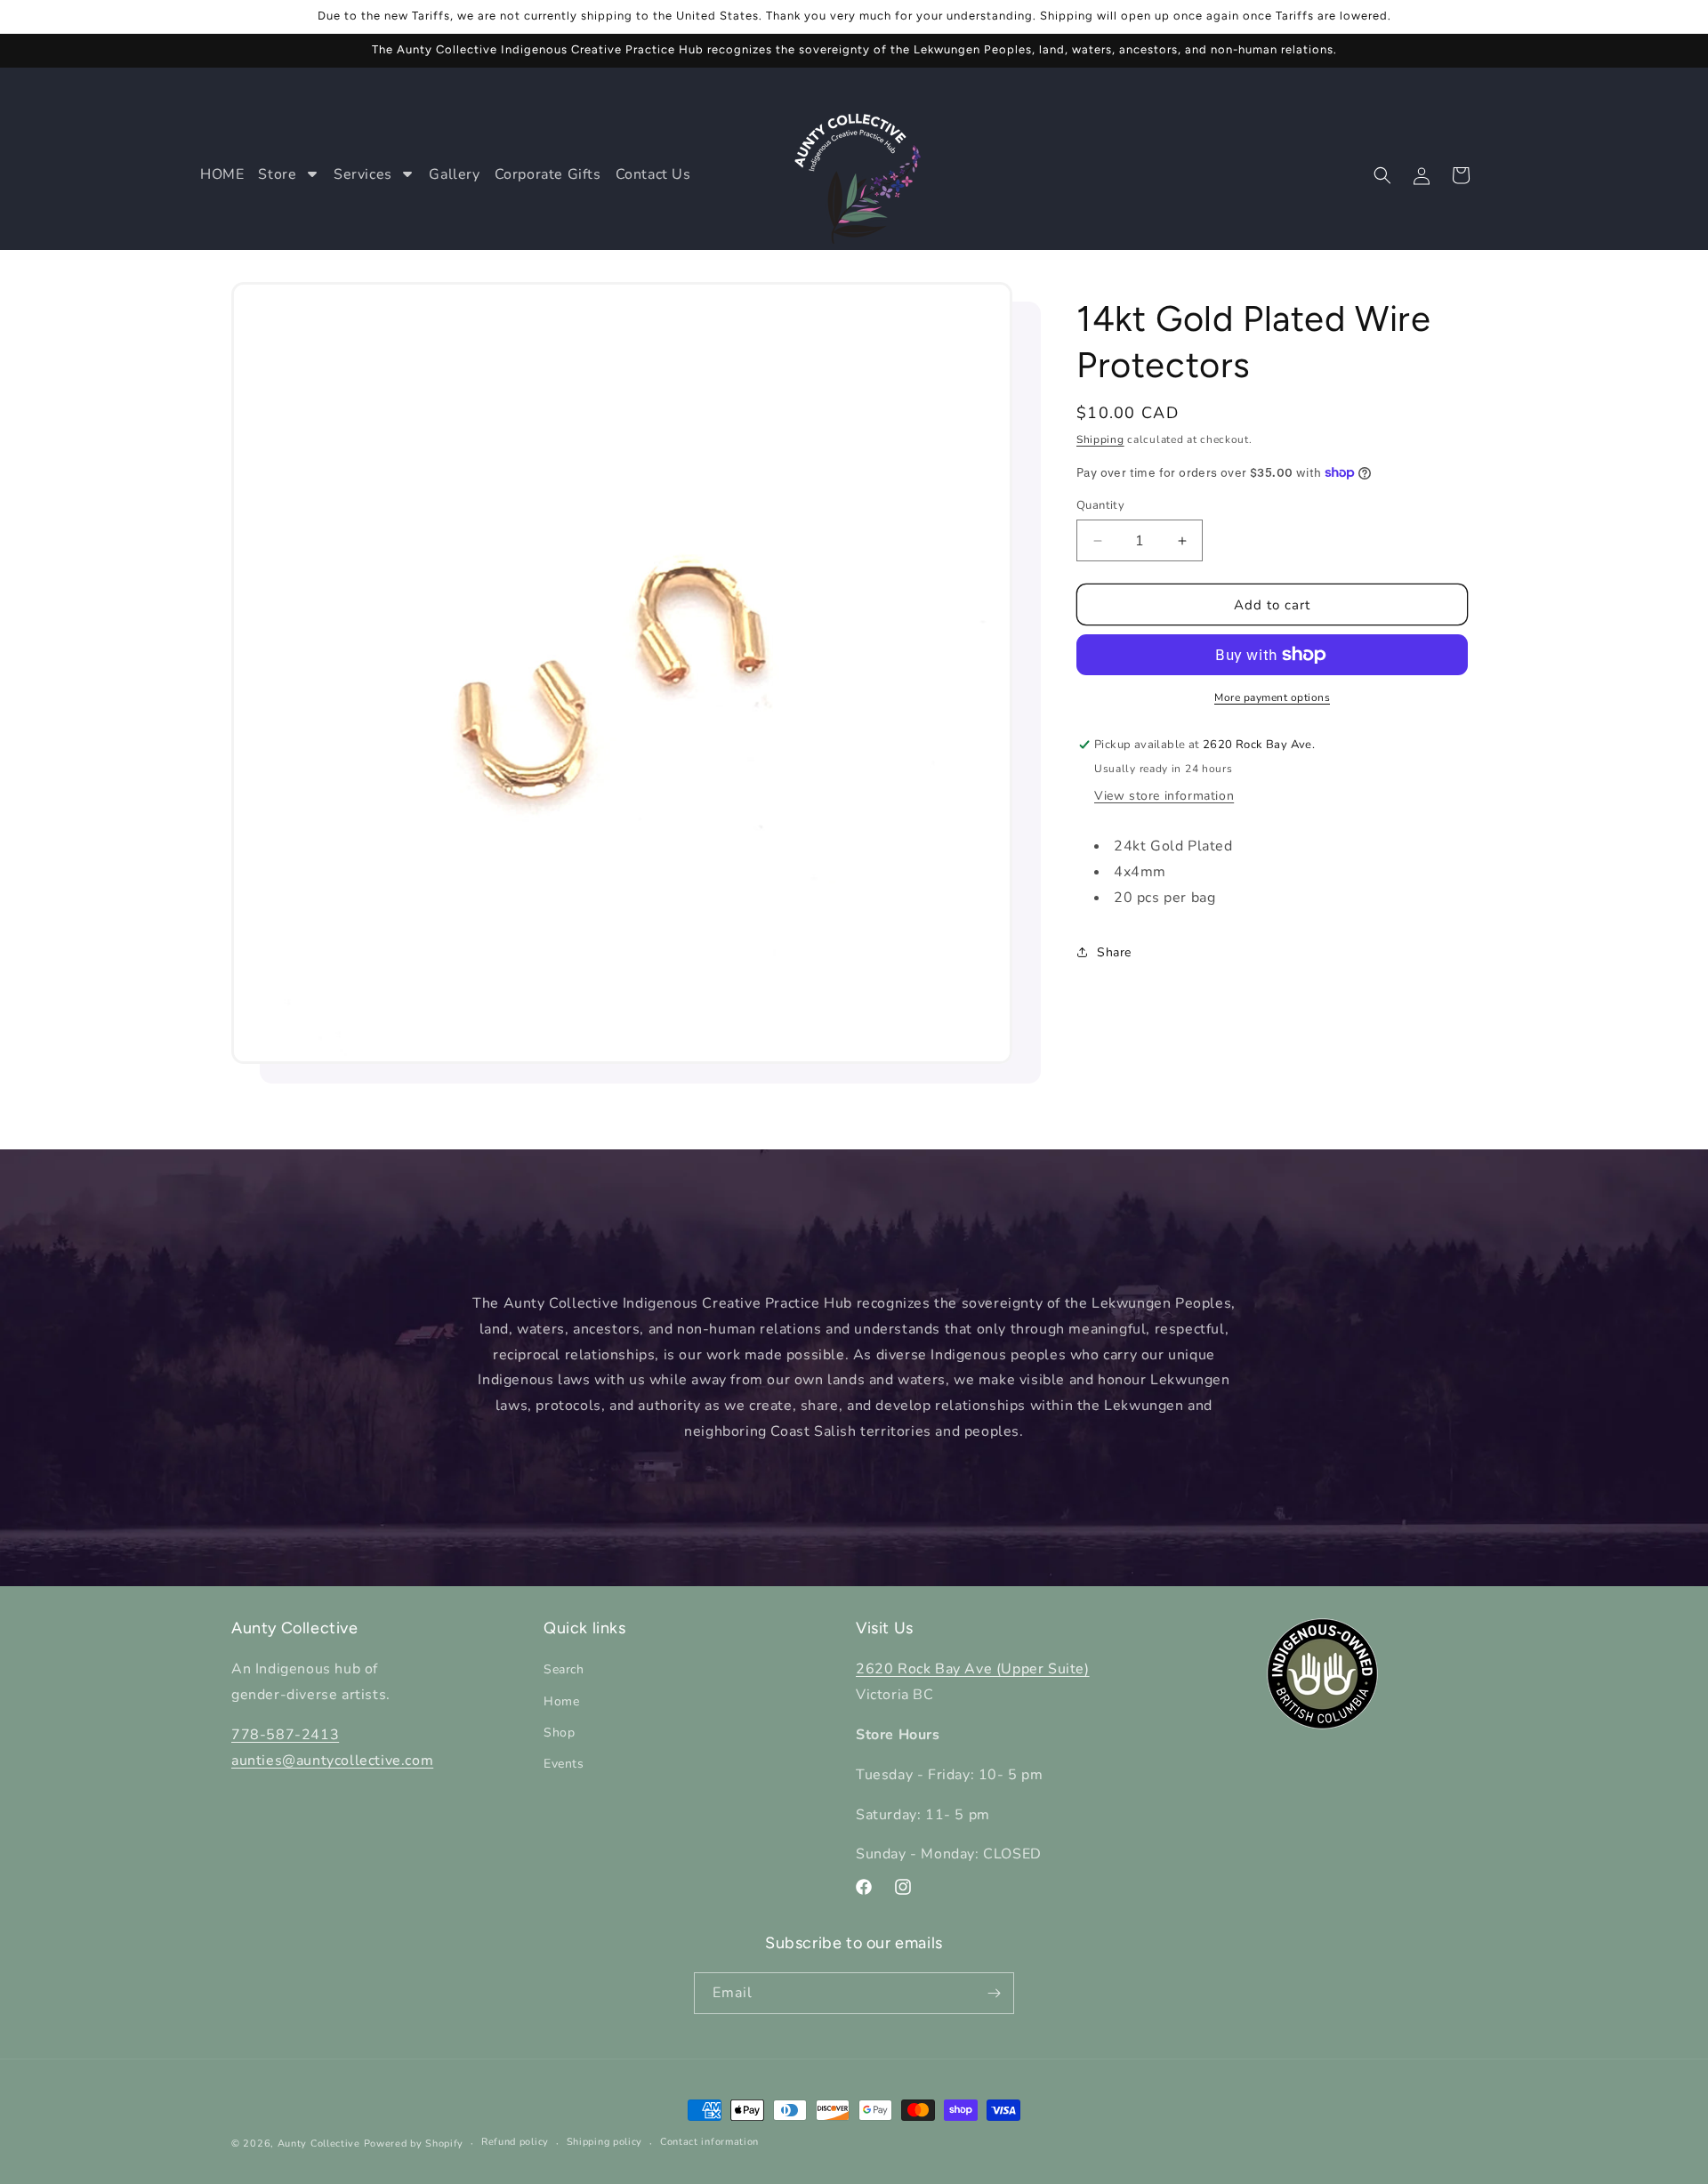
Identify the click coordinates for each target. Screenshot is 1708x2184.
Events (564, 1764)
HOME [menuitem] (222, 174)
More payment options (1272, 697)
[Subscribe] (994, 1993)
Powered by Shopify (414, 2144)
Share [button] (1114, 952)
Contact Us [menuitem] (653, 174)
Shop (559, 1733)
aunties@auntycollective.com (332, 1761)
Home (561, 1701)
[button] (1382, 175)
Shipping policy (605, 2142)
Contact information (709, 2142)
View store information (1164, 796)
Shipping (1100, 439)
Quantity (1100, 505)
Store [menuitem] (277, 174)
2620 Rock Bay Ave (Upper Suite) (973, 1669)
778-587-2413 (285, 1735)
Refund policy (515, 2142)
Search (564, 1669)
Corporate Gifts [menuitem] (548, 174)
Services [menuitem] (363, 174)
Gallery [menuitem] (454, 174)
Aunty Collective (319, 2144)
